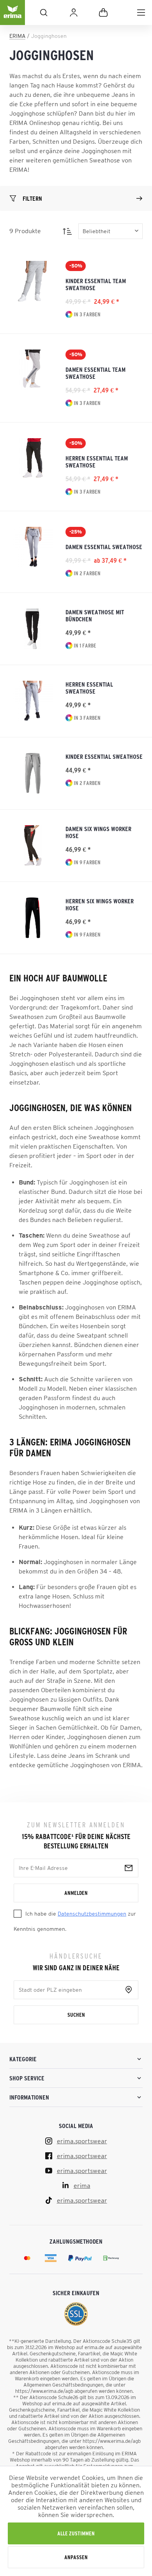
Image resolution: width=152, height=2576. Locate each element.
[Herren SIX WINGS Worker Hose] (33, 918)
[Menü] (141, 12)
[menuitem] (141, 12)
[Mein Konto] (74, 12)
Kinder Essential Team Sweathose (96, 284)
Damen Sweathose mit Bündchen (95, 615)
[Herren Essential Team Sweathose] (33, 458)
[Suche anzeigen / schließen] (44, 12)
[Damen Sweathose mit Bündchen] (33, 629)
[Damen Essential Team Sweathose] (33, 370)
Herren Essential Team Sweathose (97, 462)
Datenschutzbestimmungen (92, 1914)
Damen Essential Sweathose (104, 547)
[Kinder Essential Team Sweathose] (33, 281)
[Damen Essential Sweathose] (33, 547)
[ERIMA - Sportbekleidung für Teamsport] (12, 19)
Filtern (32, 198)
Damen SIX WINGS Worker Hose (98, 832)
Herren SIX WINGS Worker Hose (100, 904)
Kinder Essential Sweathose (104, 756)
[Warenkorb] (103, 12)
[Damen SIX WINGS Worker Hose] (33, 846)
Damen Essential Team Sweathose (95, 373)
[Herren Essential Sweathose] (33, 701)
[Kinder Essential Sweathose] (33, 773)
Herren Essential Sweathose (89, 688)
